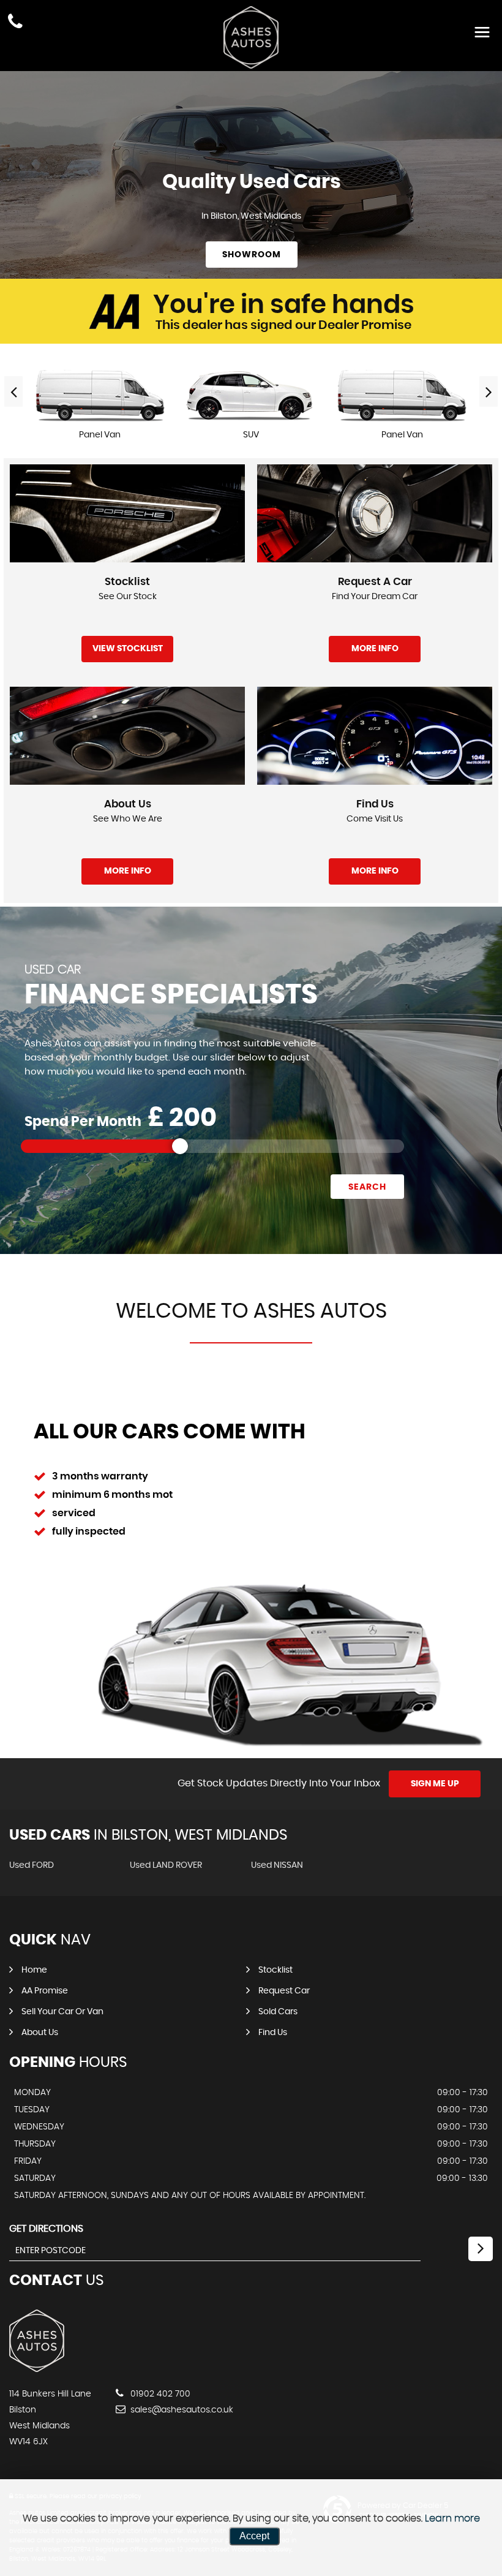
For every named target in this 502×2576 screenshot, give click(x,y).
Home (34, 1970)
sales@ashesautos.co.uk (181, 2410)
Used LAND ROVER (166, 1865)
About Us (40, 2033)
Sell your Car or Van (62, 2012)
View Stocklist (128, 649)
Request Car (284, 1991)
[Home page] (251, 37)
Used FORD (32, 1865)
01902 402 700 (159, 2394)
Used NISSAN (277, 1865)
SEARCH (367, 1187)
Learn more (452, 2518)
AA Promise (45, 1991)
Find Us (273, 2033)
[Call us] (15, 23)
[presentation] (13, 391)
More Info (375, 649)
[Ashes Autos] (37, 2369)
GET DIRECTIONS (46, 2229)
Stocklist (275, 1970)
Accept (254, 2536)
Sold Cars (278, 2012)
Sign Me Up (435, 1784)
